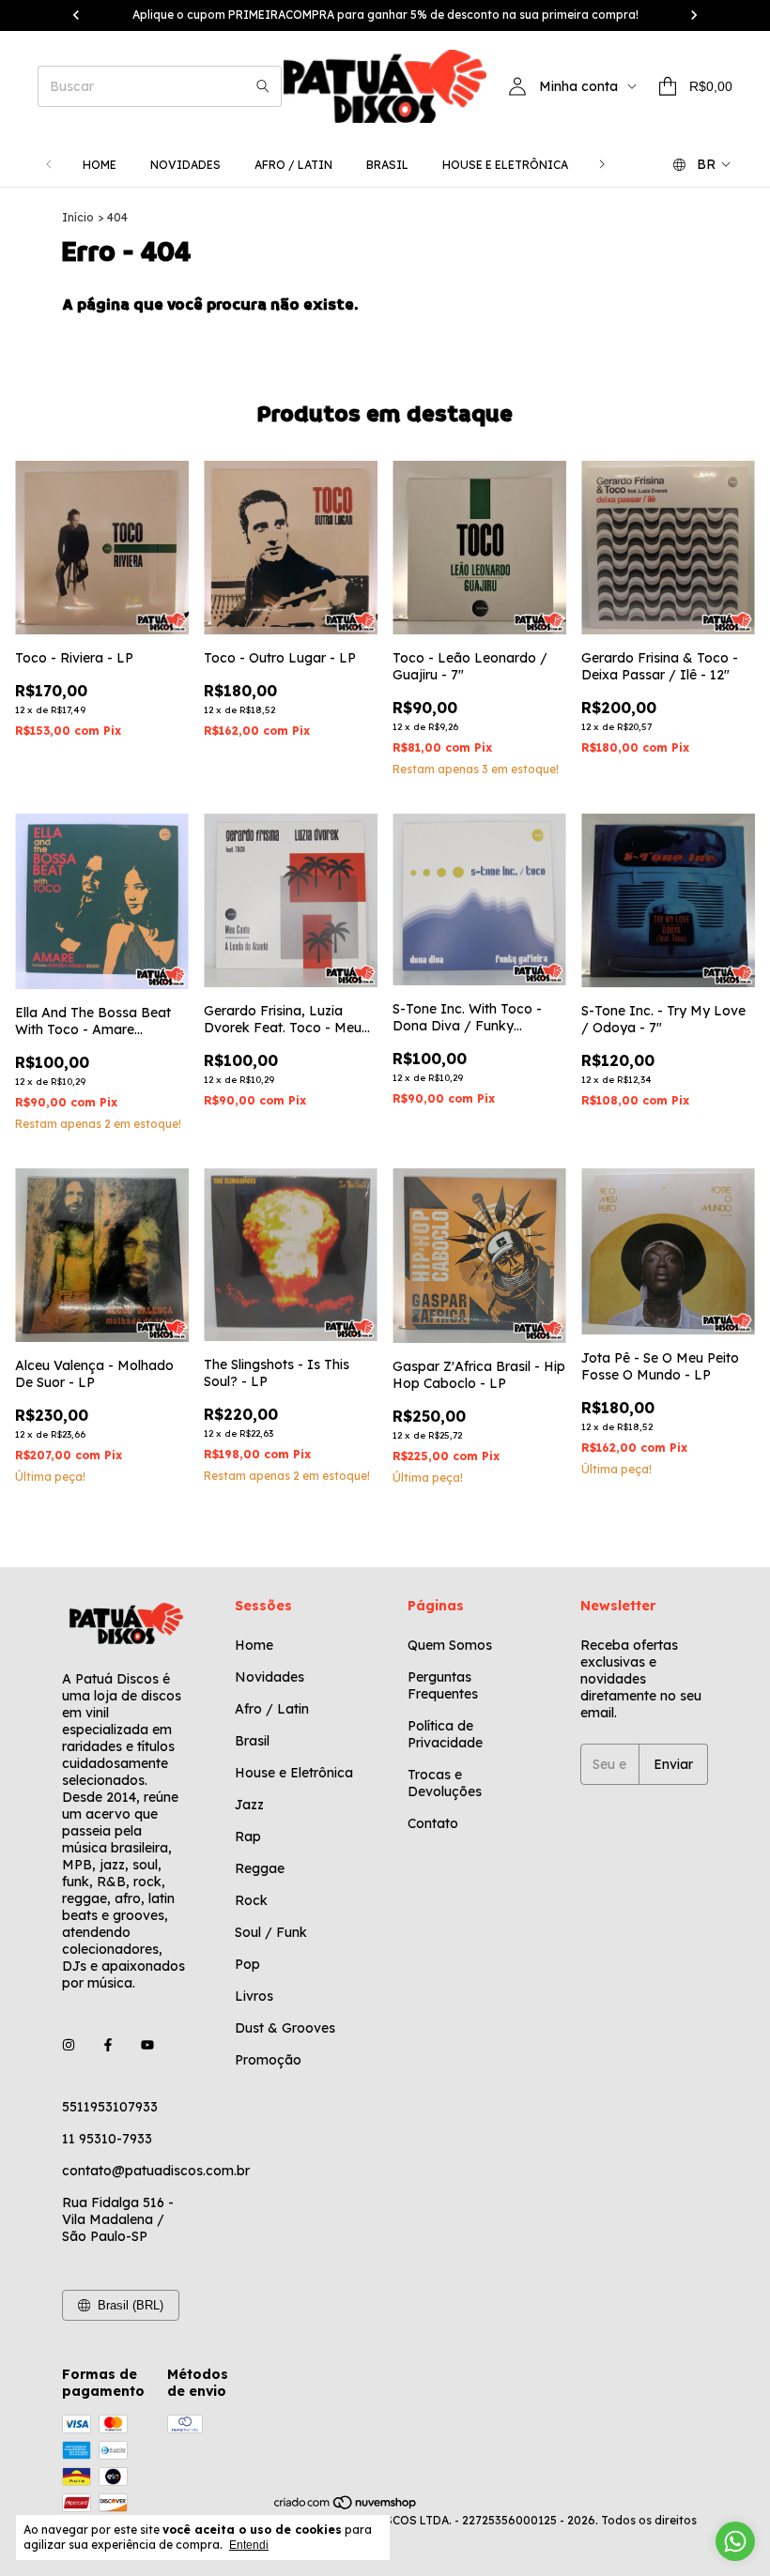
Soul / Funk (271, 1932)
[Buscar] (263, 86)
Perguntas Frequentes (443, 1685)
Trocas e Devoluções (445, 1783)
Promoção (268, 2060)
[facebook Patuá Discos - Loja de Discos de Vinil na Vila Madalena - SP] (108, 2045)
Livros (254, 1996)
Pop (247, 1964)
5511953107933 (110, 2107)
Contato (433, 1823)
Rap (248, 1837)
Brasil (387, 165)
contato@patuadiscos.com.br (156, 2171)
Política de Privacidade (445, 1734)
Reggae (260, 1868)
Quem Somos (450, 1645)
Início (78, 217)
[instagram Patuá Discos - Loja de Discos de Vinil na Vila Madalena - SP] (69, 2045)
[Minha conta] (517, 86)
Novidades (185, 165)
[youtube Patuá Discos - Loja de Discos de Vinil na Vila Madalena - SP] (147, 2045)
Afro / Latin (293, 165)
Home (100, 165)
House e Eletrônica (505, 165)
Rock (251, 1900)
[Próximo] (602, 165)
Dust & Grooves (285, 2028)
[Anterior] (49, 165)
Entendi (249, 2545)
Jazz (249, 1805)
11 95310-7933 (107, 2139)
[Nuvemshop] (346, 2506)
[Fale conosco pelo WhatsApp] (735, 2541)
